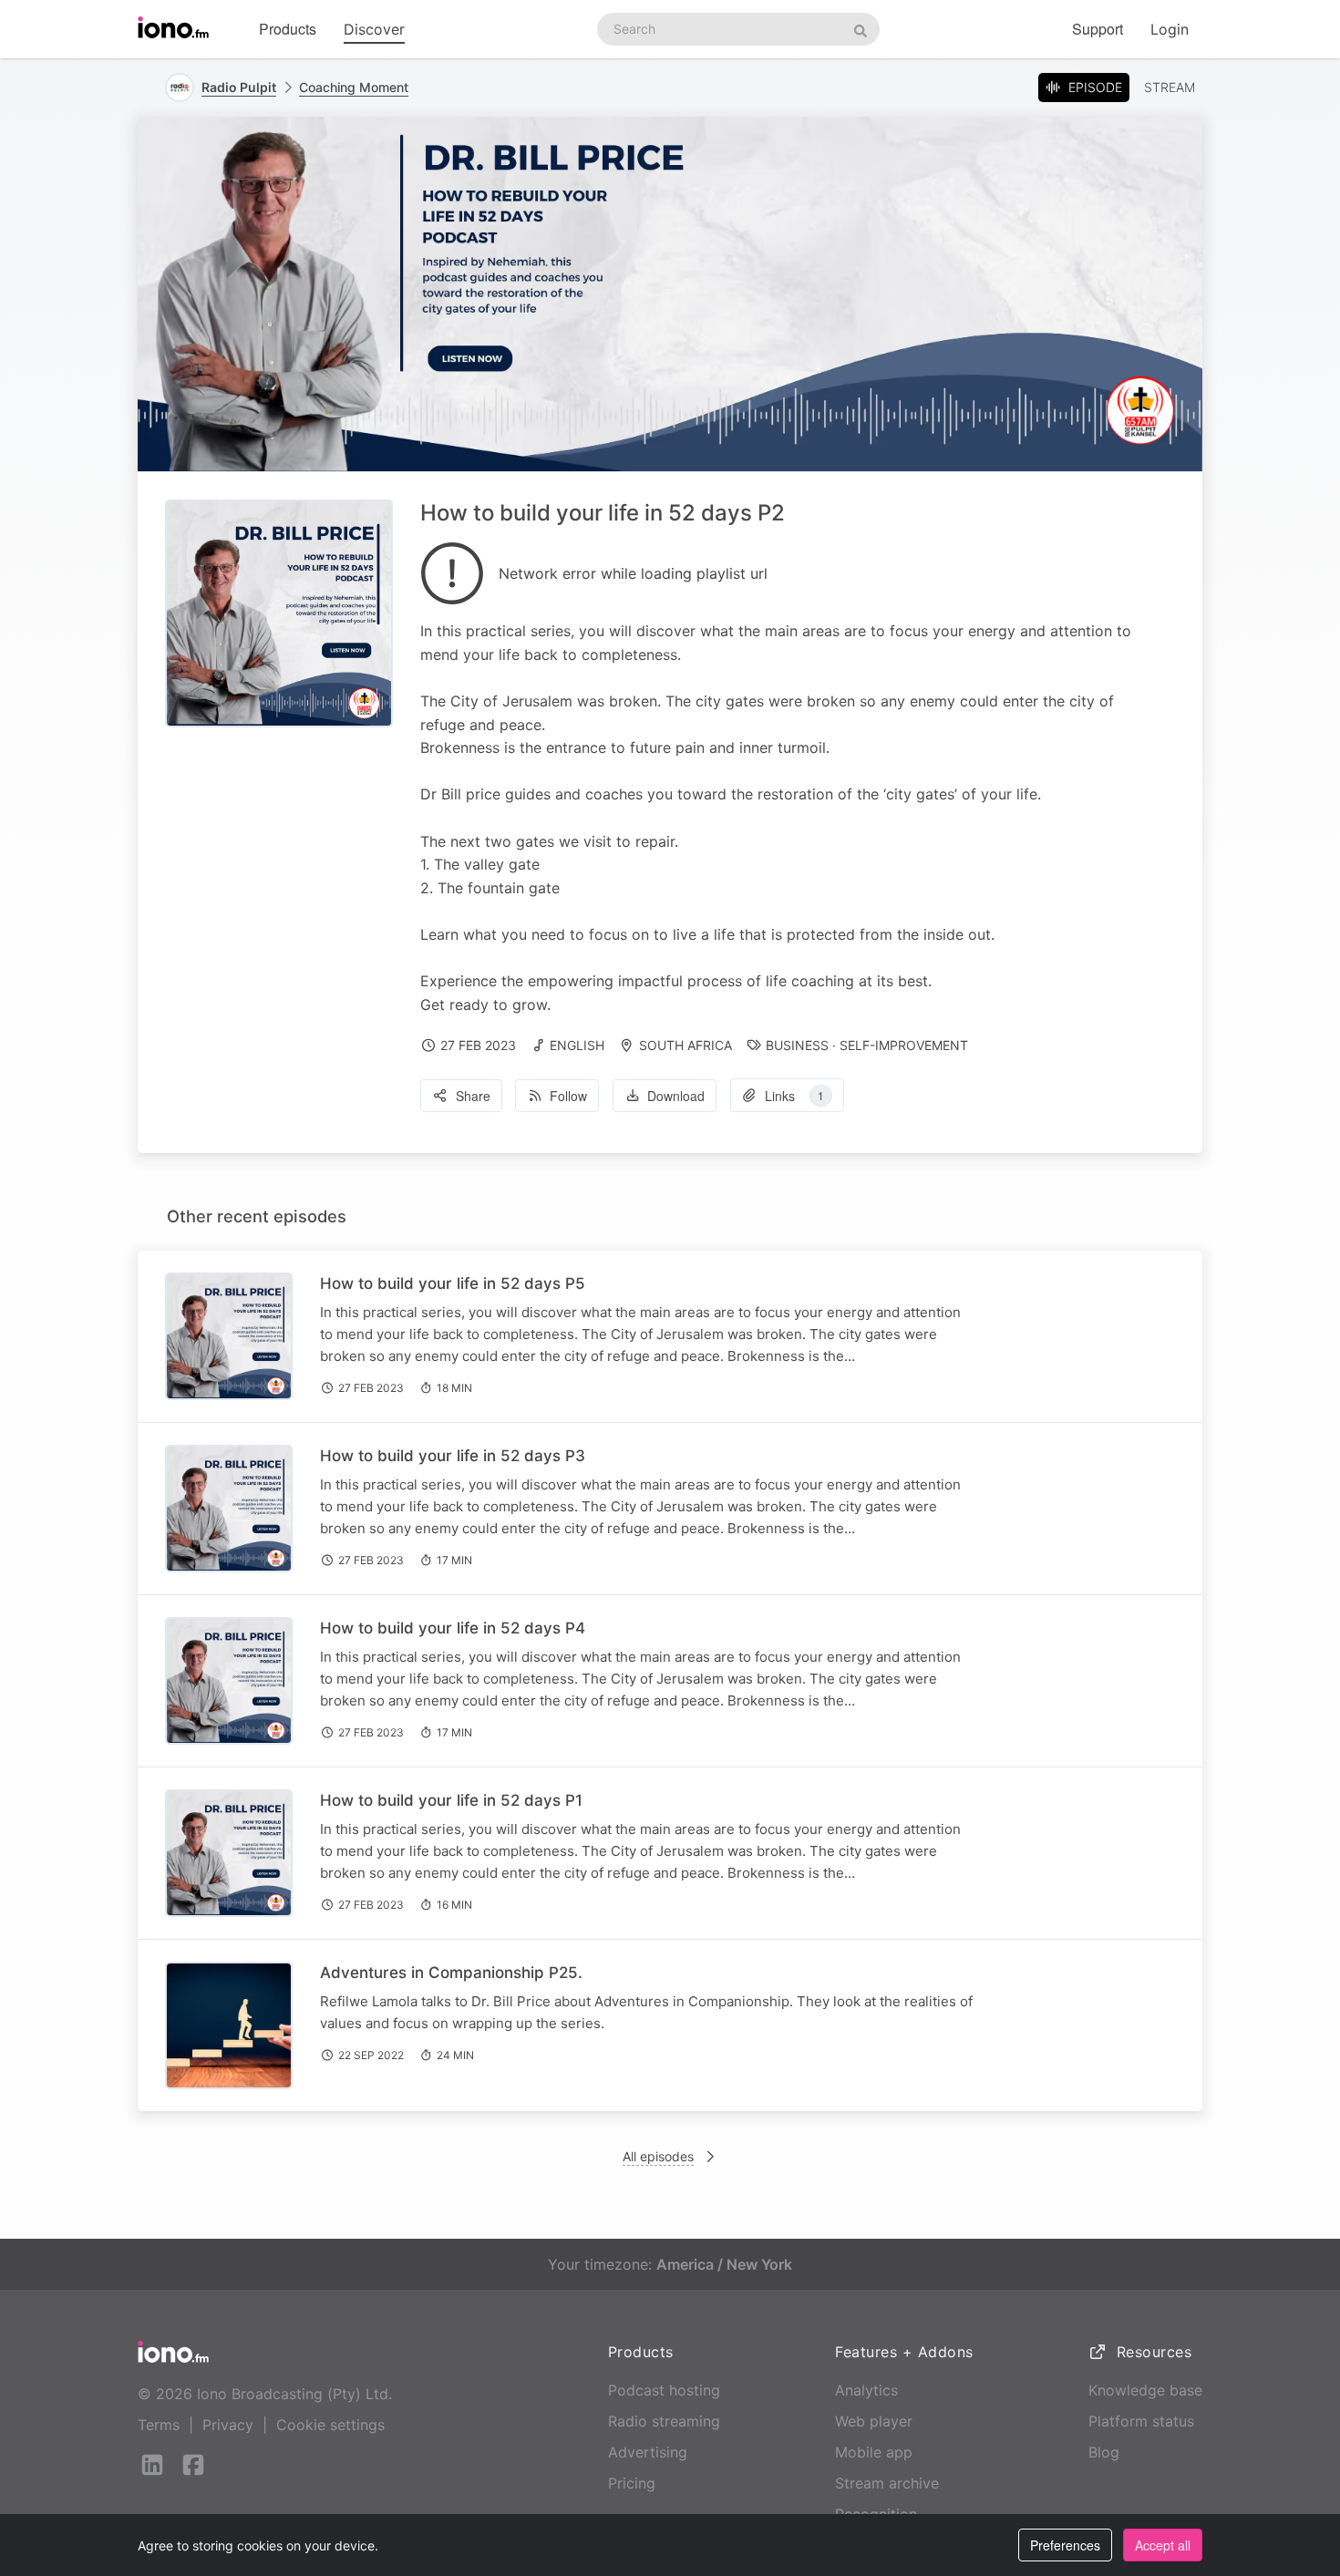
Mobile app (874, 2452)
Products (288, 29)
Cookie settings (330, 2425)
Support (1098, 29)
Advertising (648, 2452)
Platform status (1141, 2421)
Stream (1170, 87)
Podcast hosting (664, 2390)
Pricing (632, 2483)
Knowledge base (1145, 2390)
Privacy (228, 2425)
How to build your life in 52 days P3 (453, 1456)
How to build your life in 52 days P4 (453, 1628)
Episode (1095, 87)
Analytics (866, 2390)
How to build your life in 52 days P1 (451, 1800)
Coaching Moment (354, 87)
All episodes (658, 2156)
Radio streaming (664, 2421)
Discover (374, 29)
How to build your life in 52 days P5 (453, 1283)
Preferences (1065, 2545)
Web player (874, 2421)
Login (1170, 29)
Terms (159, 2425)
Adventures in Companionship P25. (451, 1973)
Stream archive (887, 2483)
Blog (1104, 2452)
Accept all (1163, 2545)
